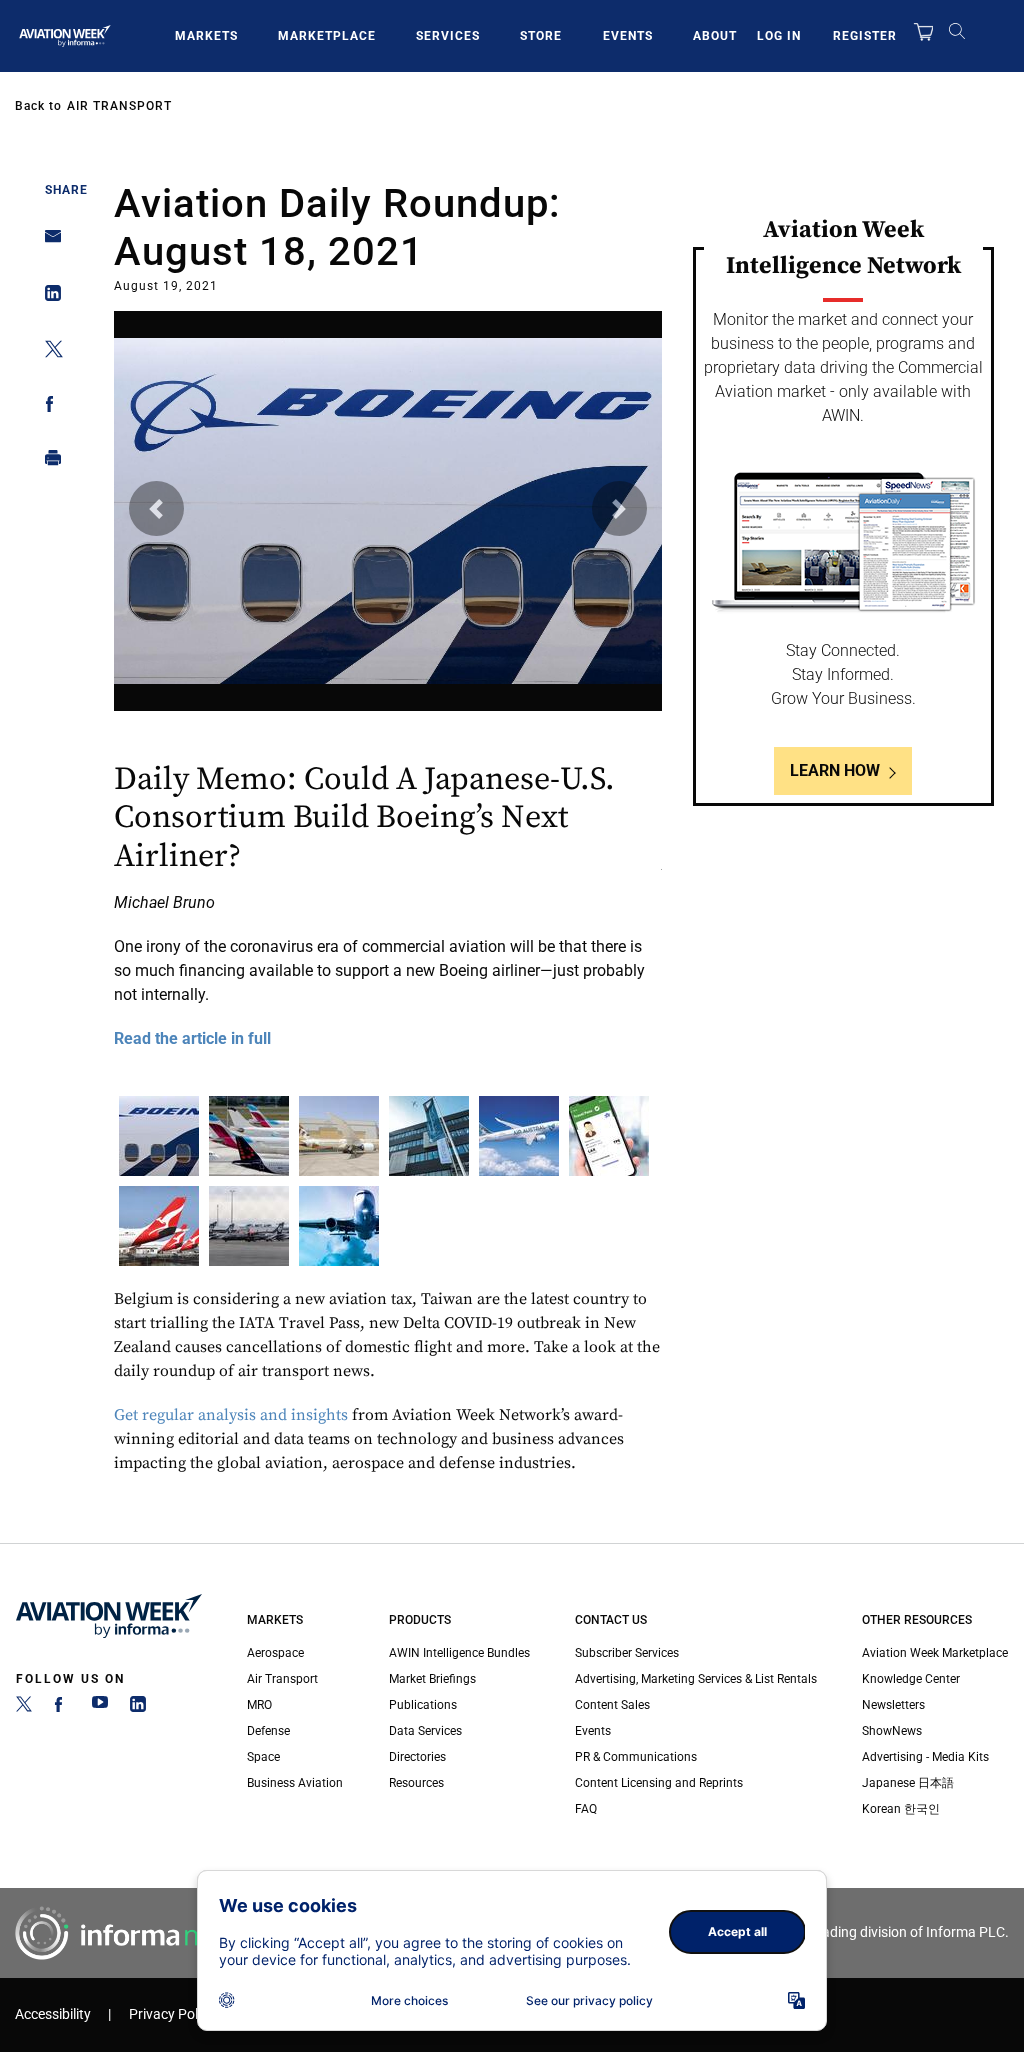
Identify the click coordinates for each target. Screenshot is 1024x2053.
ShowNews (892, 1731)
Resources (416, 1783)
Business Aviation (295, 1783)
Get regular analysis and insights (231, 1415)
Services (448, 36)
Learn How (835, 770)
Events (628, 36)
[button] (156, 508)
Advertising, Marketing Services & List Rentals (696, 1679)
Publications (423, 1705)
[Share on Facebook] (47, 407)
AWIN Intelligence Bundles (459, 1653)
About (715, 36)
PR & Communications (636, 1757)
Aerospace (275, 1653)
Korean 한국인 (901, 1809)
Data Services (425, 1731)
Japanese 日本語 (908, 1783)
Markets (206, 36)
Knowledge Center (911, 1679)
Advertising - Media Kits (925, 1757)
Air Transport (119, 106)
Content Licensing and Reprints (659, 1783)
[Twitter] (24, 1708)
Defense (268, 1731)
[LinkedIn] (138, 1708)
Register (865, 36)
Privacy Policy (172, 2014)
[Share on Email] (47, 242)
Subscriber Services (627, 1653)
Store (541, 36)
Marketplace (327, 36)
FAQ (586, 1809)
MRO (259, 1705)
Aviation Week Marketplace (935, 1653)
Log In (779, 36)
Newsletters (893, 1705)
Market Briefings (432, 1679)
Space (263, 1757)
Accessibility (53, 2014)
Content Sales (612, 1705)
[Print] (47, 462)
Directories (417, 1757)
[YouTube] (100, 1708)
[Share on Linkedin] (47, 297)
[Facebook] (62, 1708)
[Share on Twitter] (47, 352)
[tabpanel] (388, 693)
